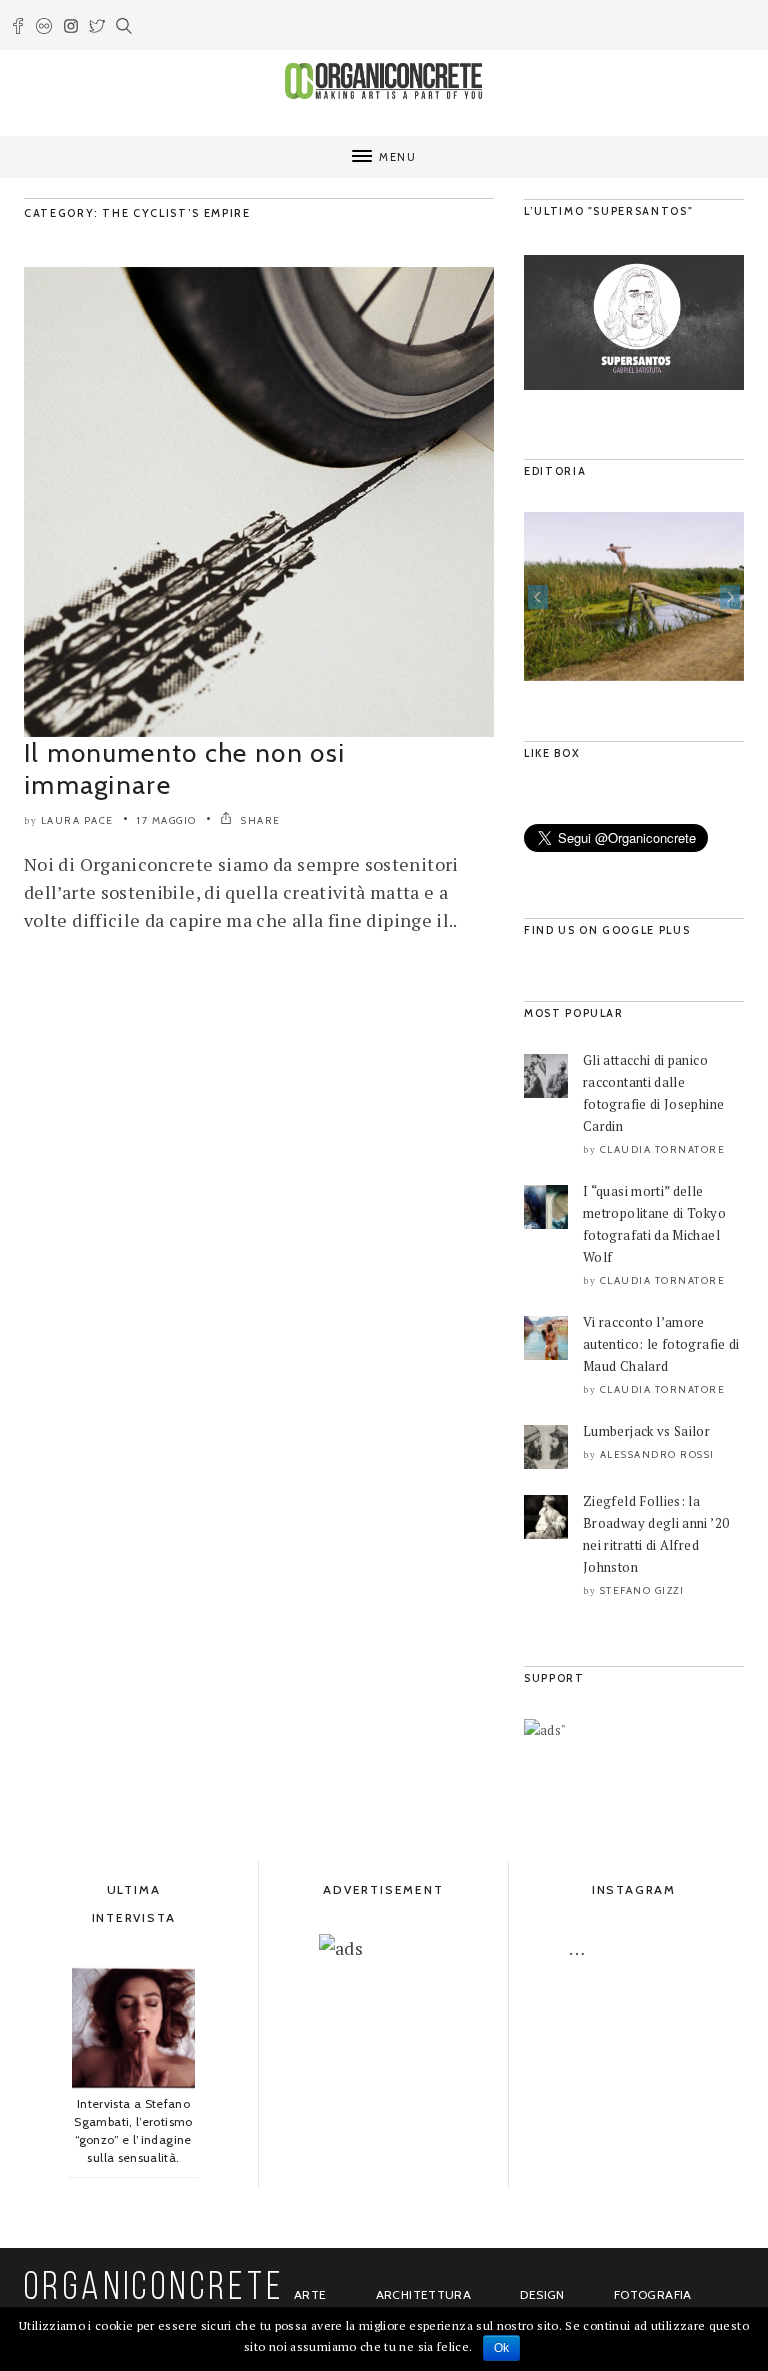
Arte (310, 2294)
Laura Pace (77, 820)
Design (542, 2294)
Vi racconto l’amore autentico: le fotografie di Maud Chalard (661, 1344)
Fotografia (653, 2294)
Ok (502, 2348)
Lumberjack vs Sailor (646, 1431)
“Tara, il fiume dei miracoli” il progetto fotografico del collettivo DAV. (634, 639)
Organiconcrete (154, 2289)
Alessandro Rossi (657, 1454)
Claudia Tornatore (663, 1149)
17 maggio (167, 820)
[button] (538, 597)
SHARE (259, 820)
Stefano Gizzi (642, 1590)
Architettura (423, 2294)
